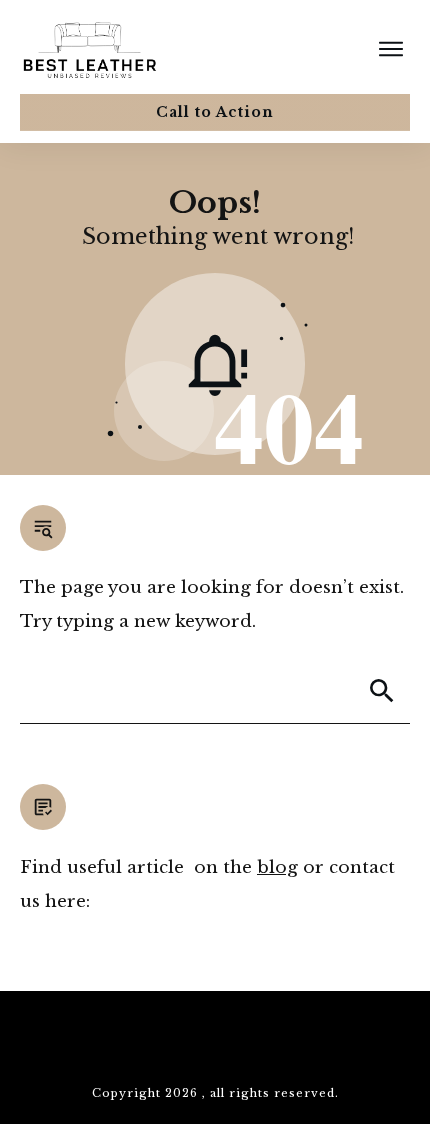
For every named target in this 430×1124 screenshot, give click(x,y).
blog (277, 867)
